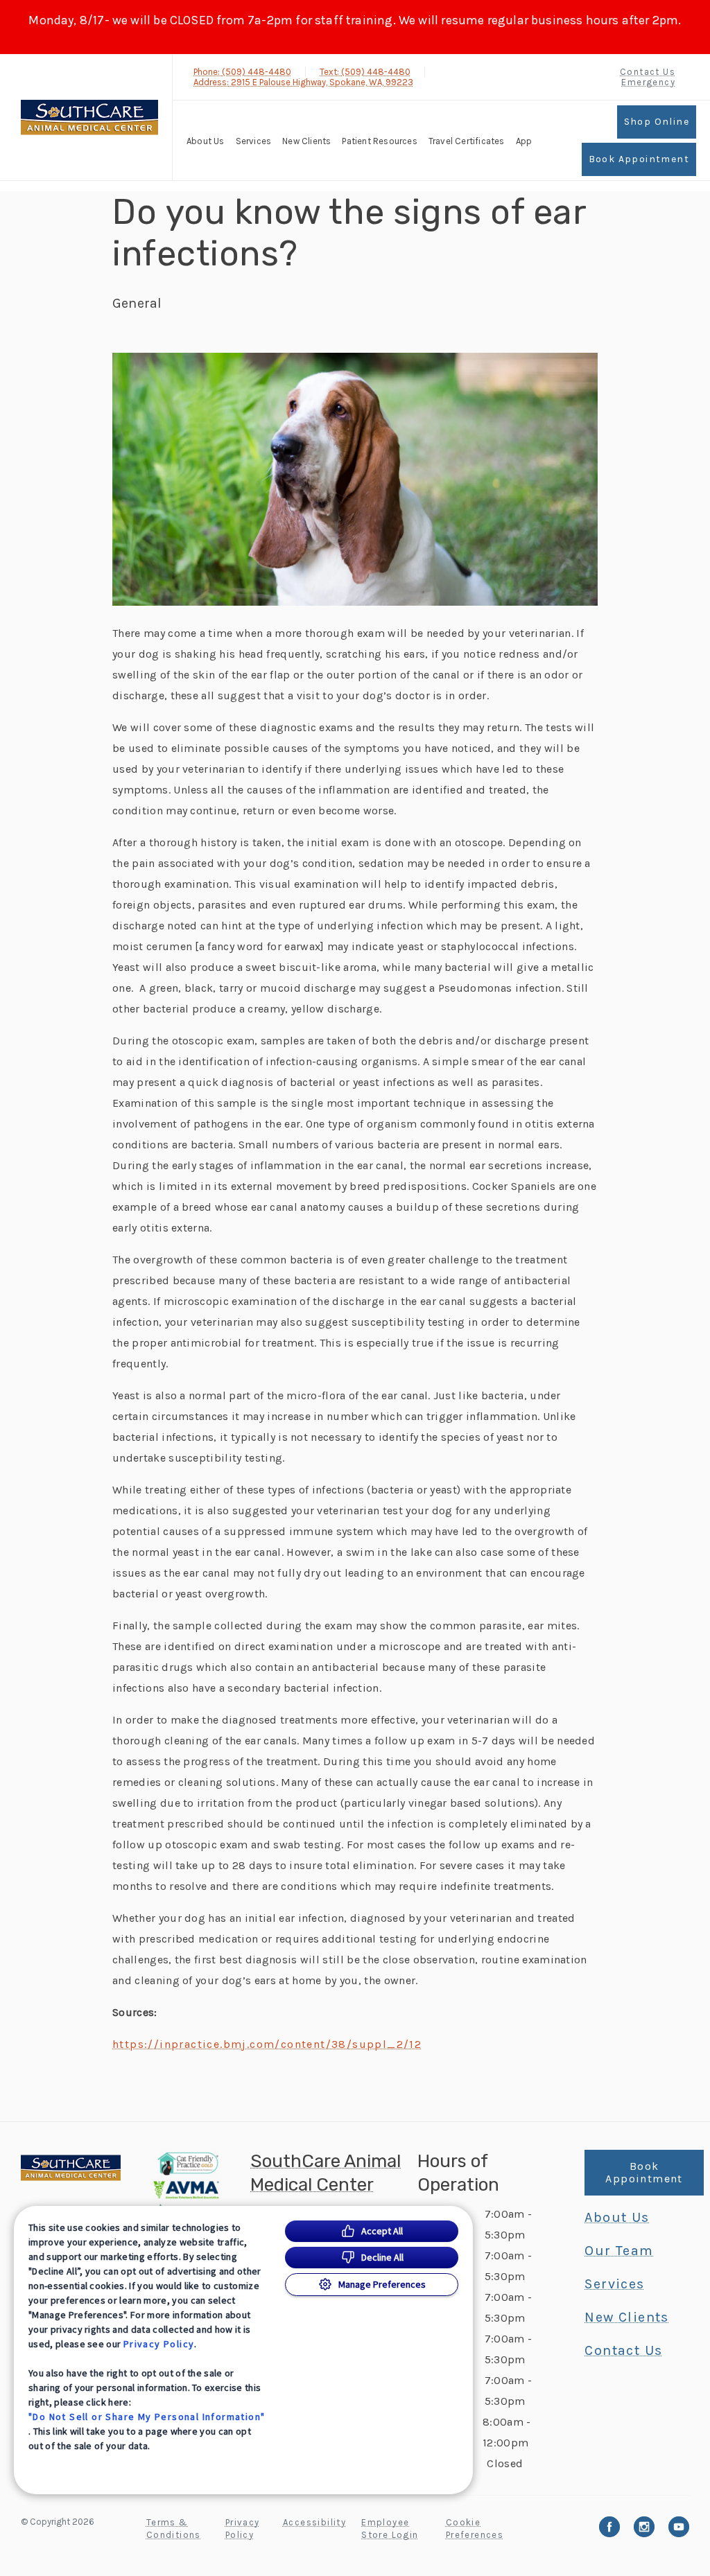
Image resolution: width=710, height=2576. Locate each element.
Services (254, 141)
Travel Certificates (467, 141)
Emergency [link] (648, 82)
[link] (89, 117)
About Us (206, 141)
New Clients (306, 141)
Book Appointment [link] (639, 159)
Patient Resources (379, 141)
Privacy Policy (159, 2344)
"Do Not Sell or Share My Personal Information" (147, 2417)
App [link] (524, 141)
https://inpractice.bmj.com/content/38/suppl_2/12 (267, 2044)
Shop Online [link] (657, 122)
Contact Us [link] (648, 72)
